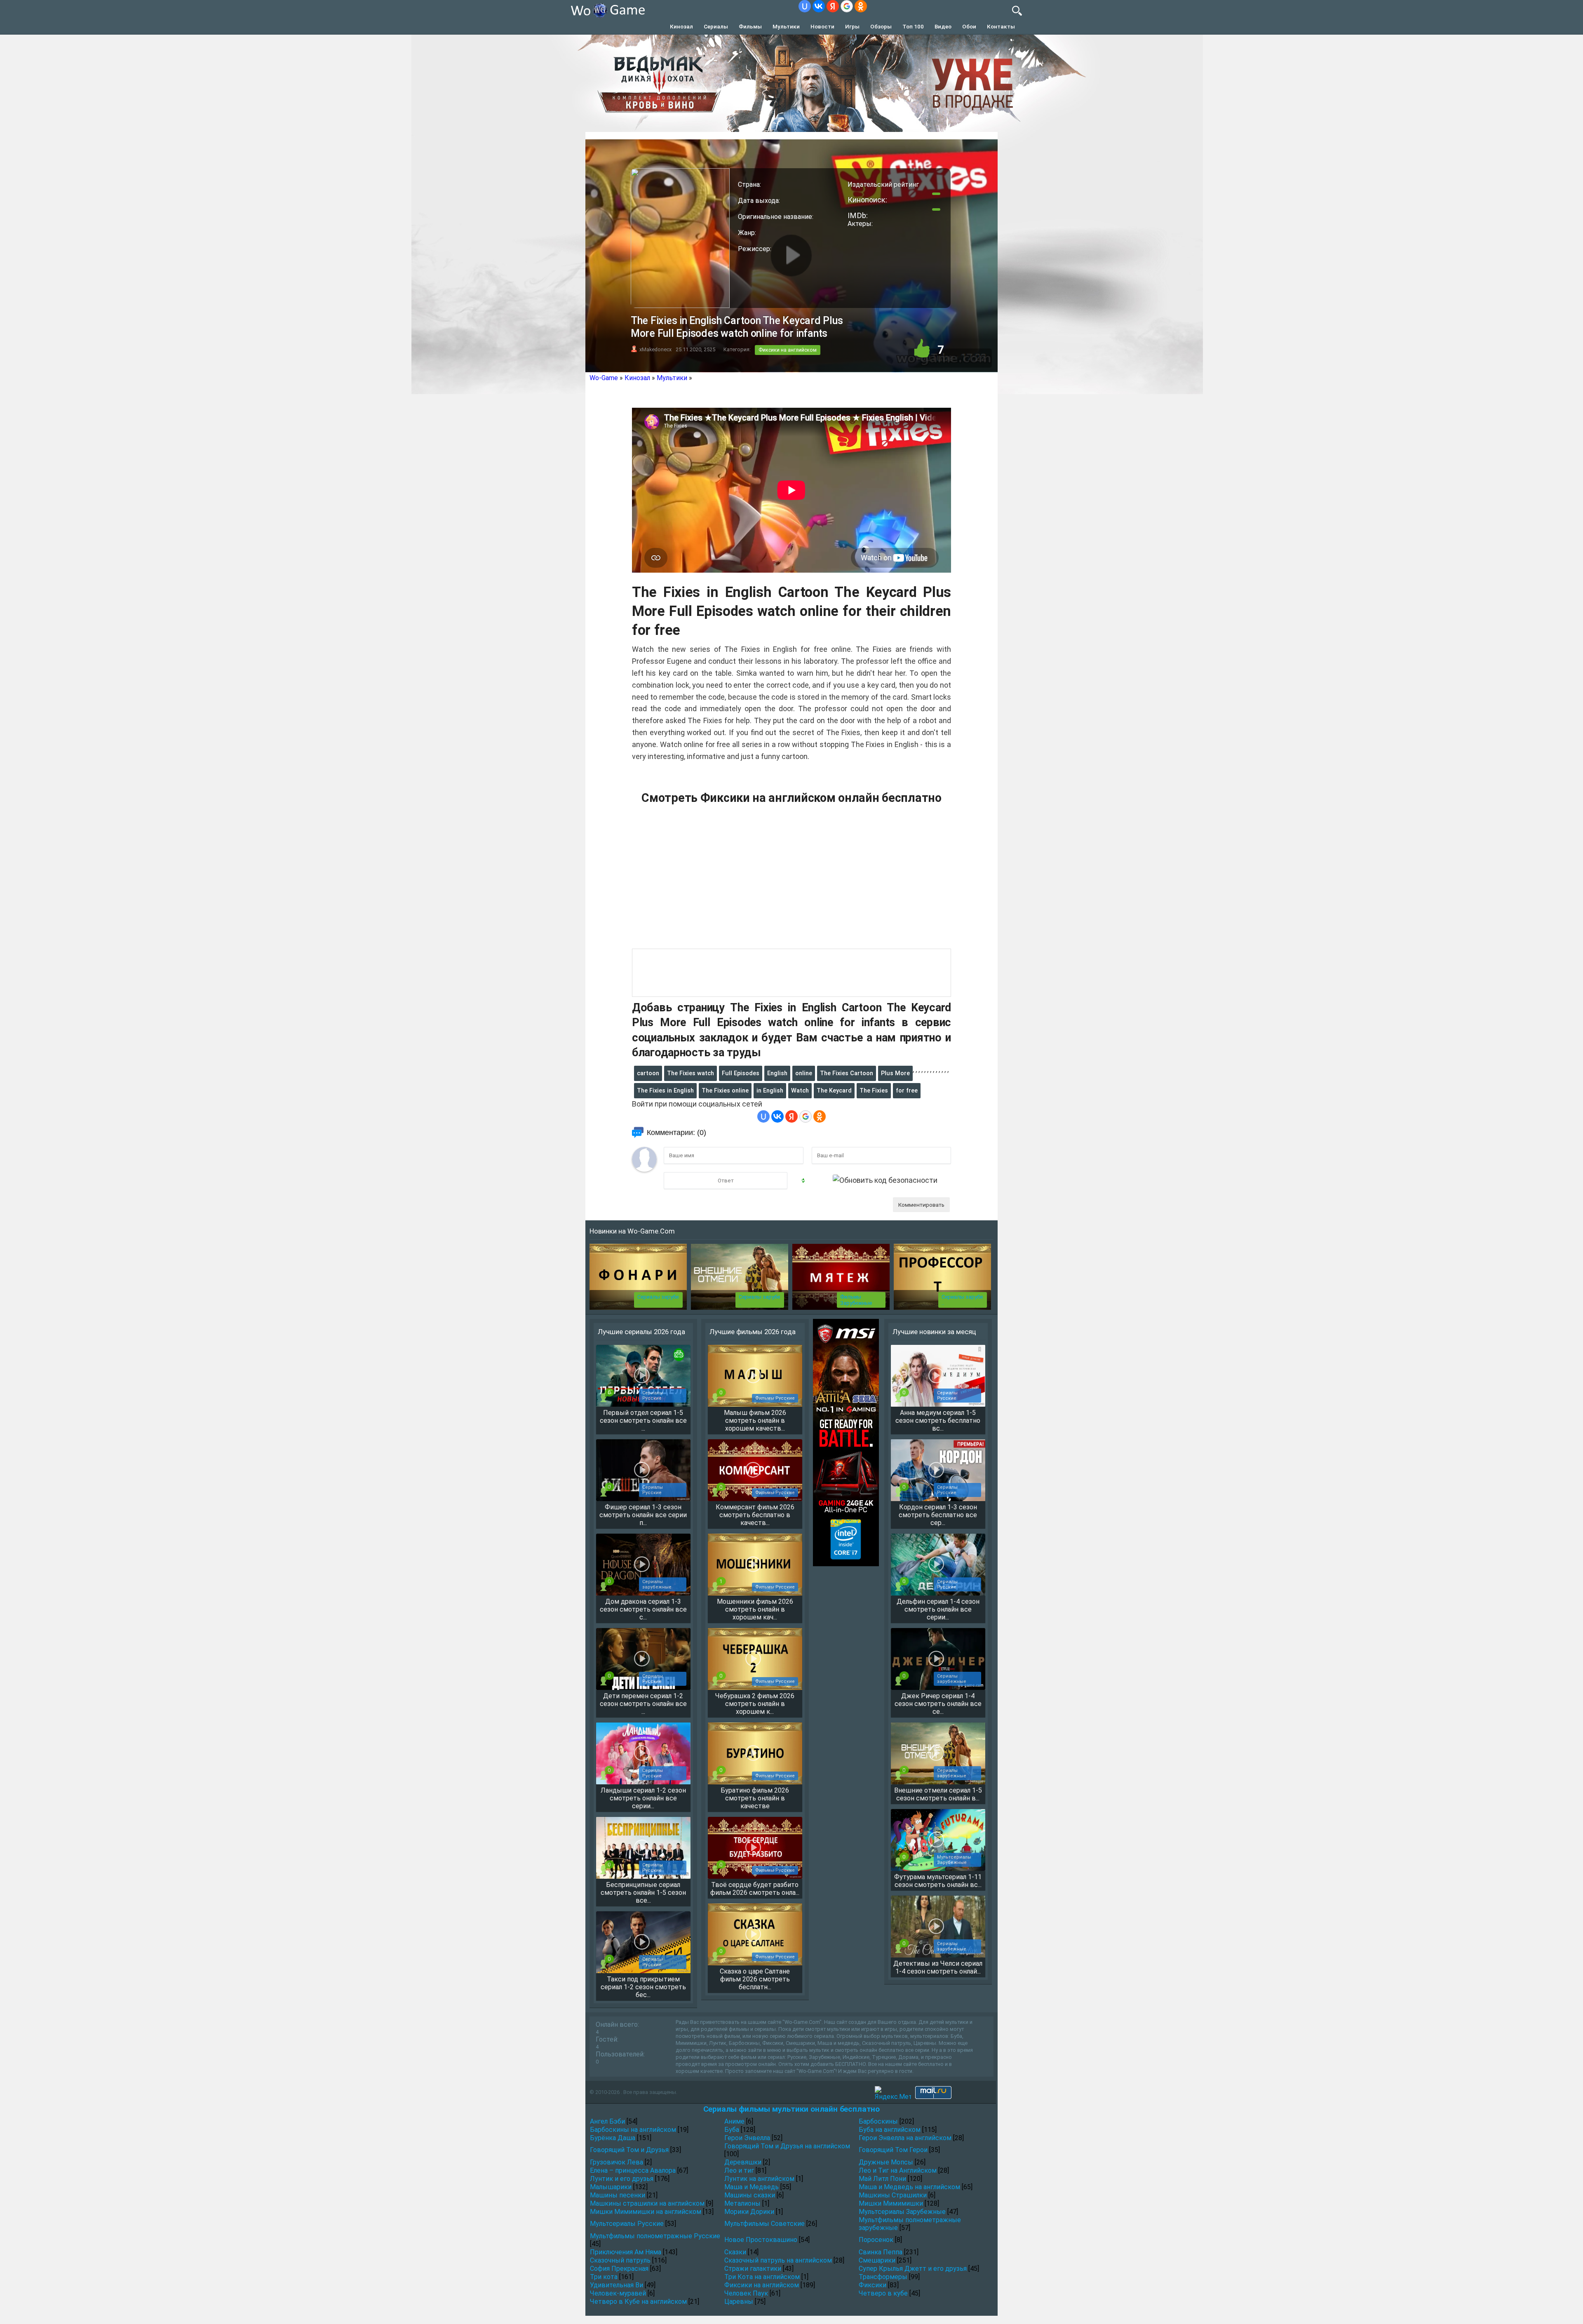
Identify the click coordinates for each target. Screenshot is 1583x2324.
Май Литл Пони (882, 2179)
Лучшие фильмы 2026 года (753, 1332)
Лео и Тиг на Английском (898, 2170)
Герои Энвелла (747, 2138)
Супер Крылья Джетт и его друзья (913, 2269)
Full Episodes (741, 1073)
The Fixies (874, 1090)
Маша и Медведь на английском (909, 2187)
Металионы (742, 2203)
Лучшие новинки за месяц (934, 1332)
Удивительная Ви (617, 2285)
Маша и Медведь (752, 2187)
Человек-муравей (618, 2293)
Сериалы (716, 26)
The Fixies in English (665, 1090)
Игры (852, 26)
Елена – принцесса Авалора (633, 2170)
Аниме (734, 2121)
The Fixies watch (691, 1073)
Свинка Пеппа (881, 2252)
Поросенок (876, 2240)
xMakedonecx (655, 349)
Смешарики (877, 2260)
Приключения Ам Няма (626, 2252)
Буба (732, 2130)
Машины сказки (750, 2195)
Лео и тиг (739, 2170)
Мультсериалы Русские (627, 2224)
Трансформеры (883, 2277)
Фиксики (873, 2285)
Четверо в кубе (883, 2293)
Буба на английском (890, 2130)
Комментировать (921, 1205)
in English (770, 1090)
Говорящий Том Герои (893, 2150)
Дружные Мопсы (886, 2162)
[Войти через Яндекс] (833, 6)
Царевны (739, 2302)
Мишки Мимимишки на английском (646, 2212)
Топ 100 (913, 26)
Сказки (735, 2252)
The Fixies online (725, 1090)
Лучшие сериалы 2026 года (641, 1332)
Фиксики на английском (788, 350)
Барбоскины (878, 2121)
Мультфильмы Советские (764, 2224)
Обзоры (881, 26)
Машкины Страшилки (893, 2195)
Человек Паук (746, 2293)
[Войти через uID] (805, 6)
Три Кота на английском (762, 2277)
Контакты (1001, 26)
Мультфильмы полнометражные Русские (655, 2236)
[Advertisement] (791, 881)
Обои (969, 26)
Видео (943, 26)
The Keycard (834, 1090)
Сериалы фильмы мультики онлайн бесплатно (791, 2109)
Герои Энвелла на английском (905, 2138)
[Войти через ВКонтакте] (819, 6)
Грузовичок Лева (617, 2162)
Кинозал (681, 26)
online (804, 1073)
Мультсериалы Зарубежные (902, 2212)
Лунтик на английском (759, 2179)
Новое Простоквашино (761, 2240)
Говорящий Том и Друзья (629, 2150)
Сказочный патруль (620, 2260)
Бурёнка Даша (613, 2138)
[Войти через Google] (847, 6)
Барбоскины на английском (633, 2130)
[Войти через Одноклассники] (861, 6)
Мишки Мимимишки (891, 2203)
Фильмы (750, 26)
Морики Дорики (749, 2212)
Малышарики (611, 2187)
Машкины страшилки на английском (647, 2203)
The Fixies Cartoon (847, 1073)
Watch (800, 1090)
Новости (822, 26)
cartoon (648, 1073)
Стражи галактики (753, 2269)
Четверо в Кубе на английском (638, 2302)
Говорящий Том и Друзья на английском (787, 2146)
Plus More (895, 1073)
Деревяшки (743, 2162)
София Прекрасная (619, 2269)
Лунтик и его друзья (622, 2179)
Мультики (786, 26)
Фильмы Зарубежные (856, 1300)
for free (907, 1090)
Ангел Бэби (607, 2121)
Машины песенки (618, 2195)
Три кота (604, 2277)
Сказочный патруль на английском (778, 2260)
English (777, 1073)
